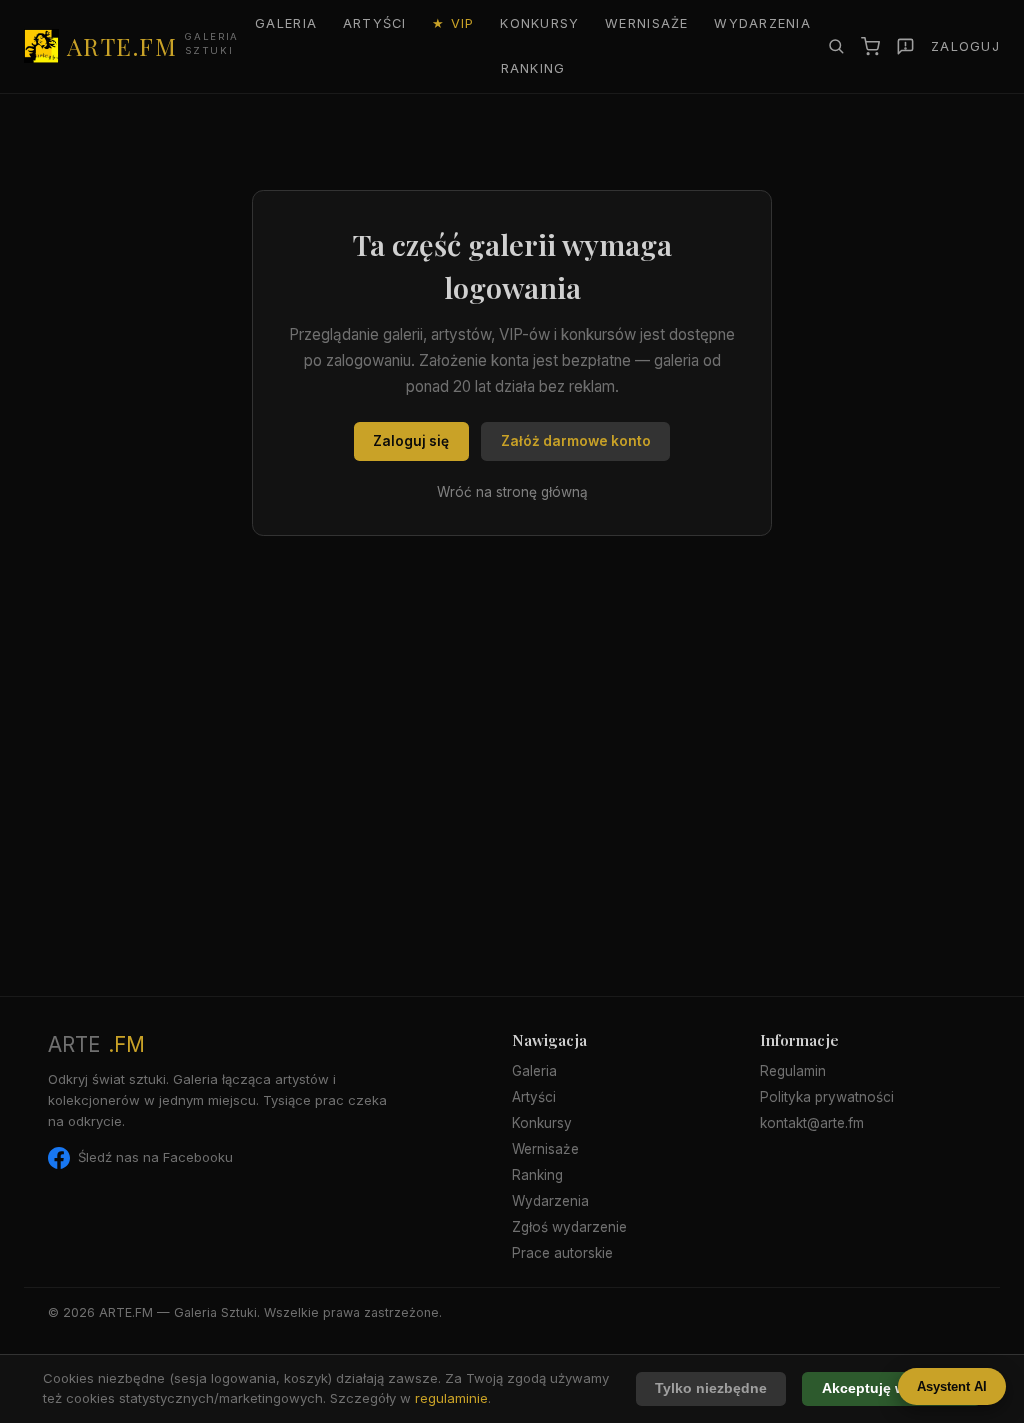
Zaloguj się (411, 441)
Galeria (286, 23)
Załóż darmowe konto (576, 441)
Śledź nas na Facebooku (155, 1157)
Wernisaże (647, 23)
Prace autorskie (562, 1253)
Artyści (375, 23)
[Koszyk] (870, 46)
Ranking (533, 68)
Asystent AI (952, 1386)
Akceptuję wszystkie (892, 1388)
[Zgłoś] (905, 46)
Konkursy (539, 23)
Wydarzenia (762, 23)
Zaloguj (965, 46)
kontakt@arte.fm (812, 1123)
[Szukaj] (836, 46)
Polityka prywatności (827, 1097)
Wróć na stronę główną (512, 492)
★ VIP (453, 23)
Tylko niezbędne (711, 1388)
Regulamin (793, 1071)
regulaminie (451, 1398)
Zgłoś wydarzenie (569, 1227)
